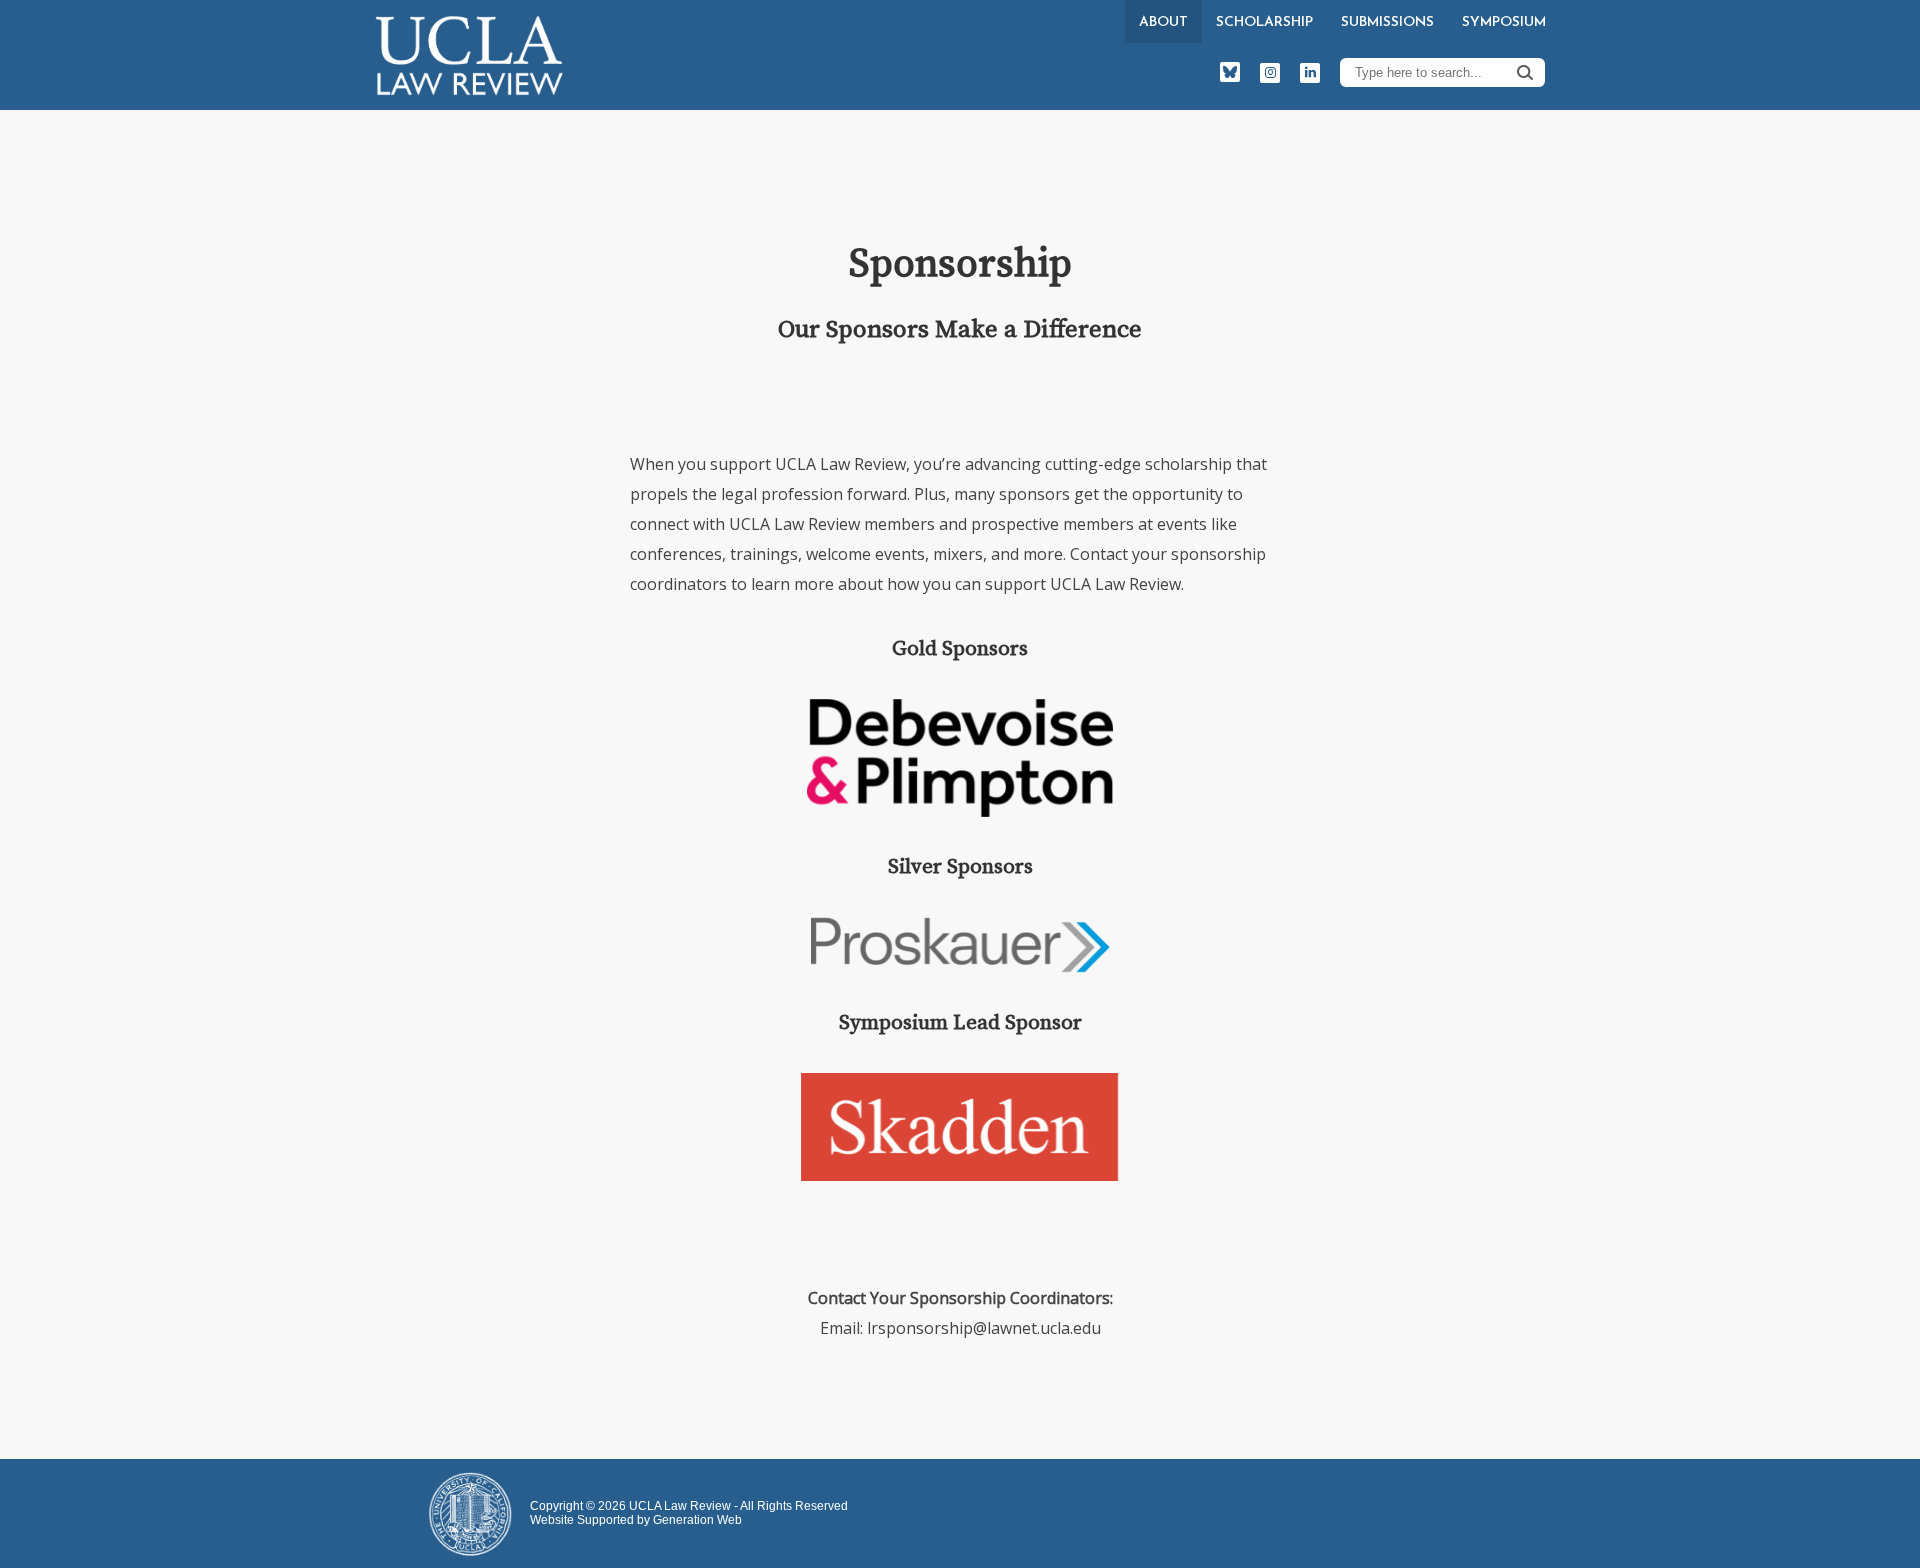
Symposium (1504, 22)
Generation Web (697, 1520)
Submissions (1387, 22)
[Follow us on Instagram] (1270, 73)
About (1163, 22)
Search (1525, 72)
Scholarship (1264, 22)
